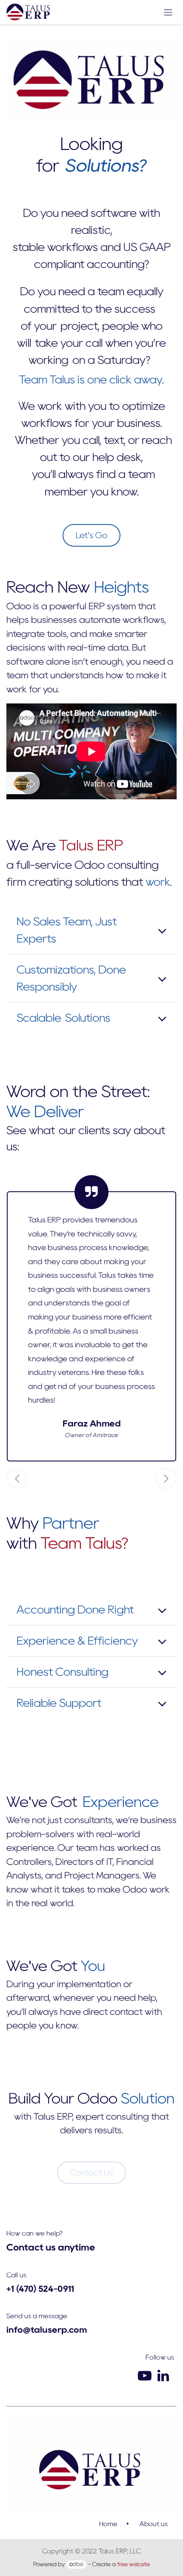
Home (108, 2524)
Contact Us (92, 2173)
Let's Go (92, 535)
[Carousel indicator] (76, 1478)
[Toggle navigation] (168, 12)
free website (133, 2564)
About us (154, 2524)
